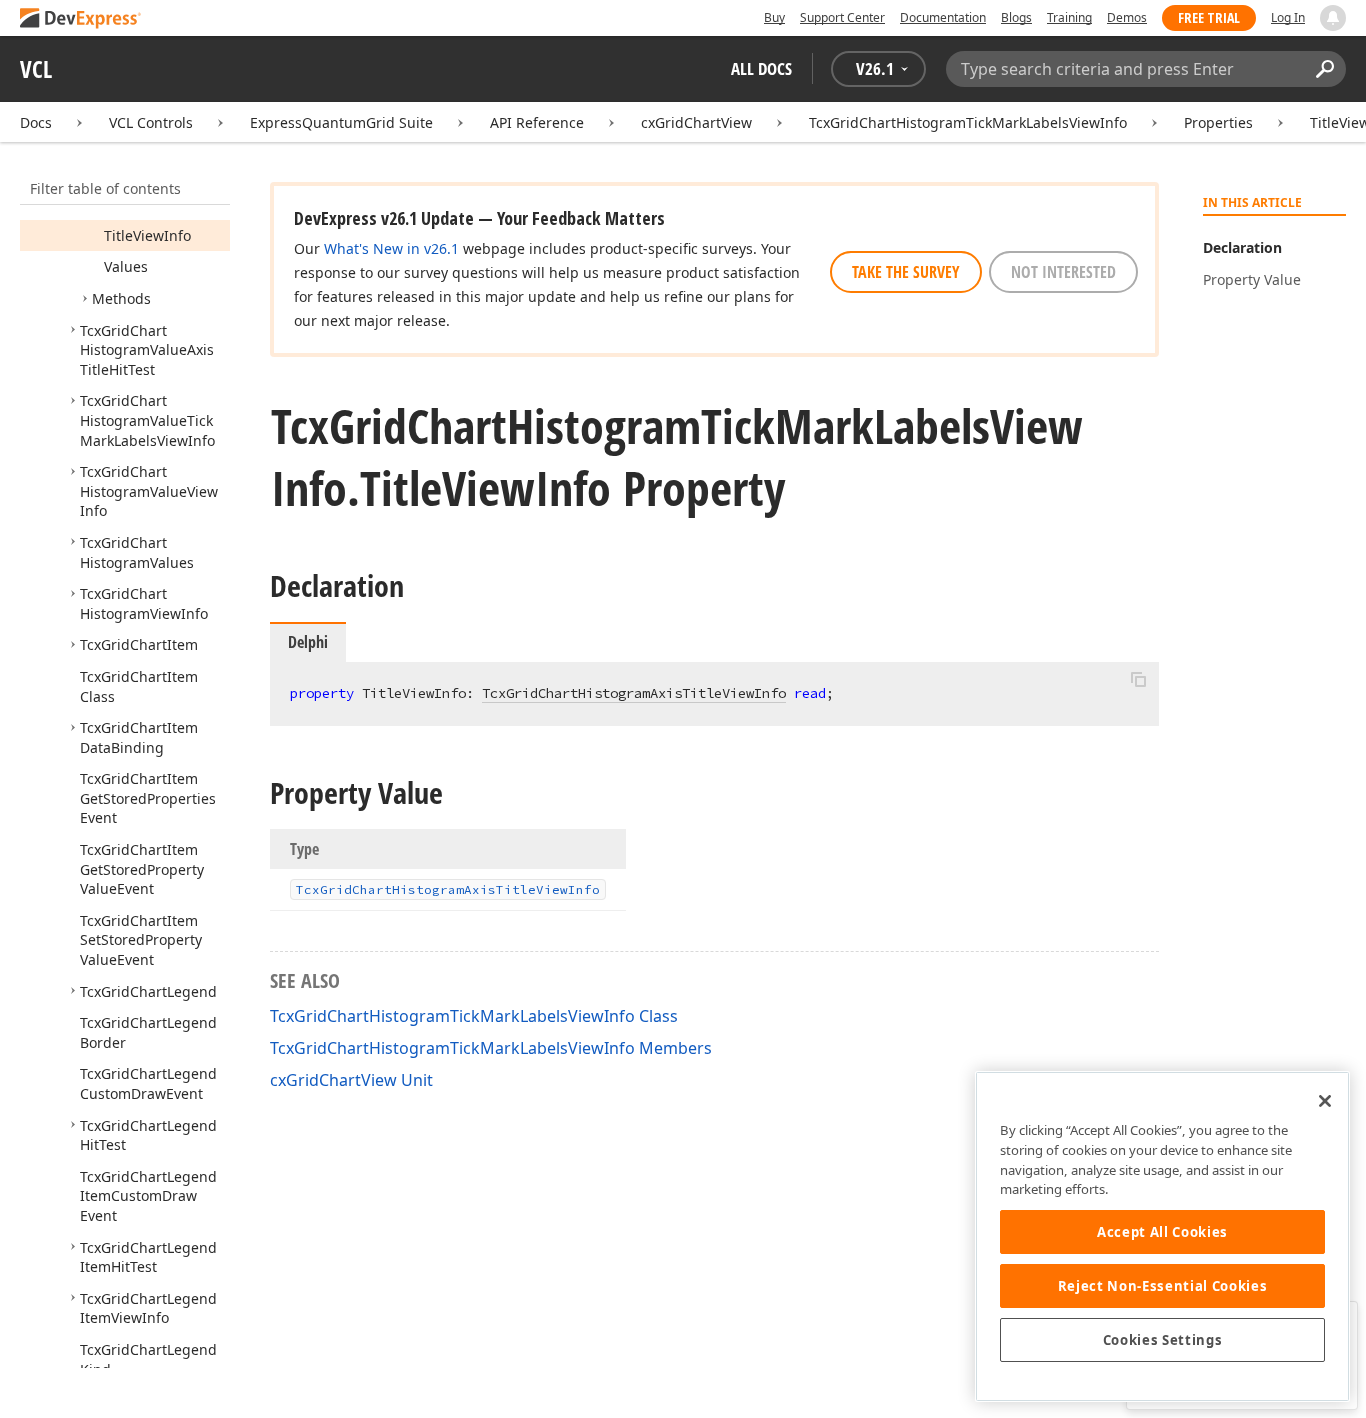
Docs (36, 122)
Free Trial (1209, 17)
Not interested (1063, 272)
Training (1069, 17)
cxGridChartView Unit (351, 1080)
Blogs (1016, 17)
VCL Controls (151, 122)
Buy (774, 17)
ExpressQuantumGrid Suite (341, 122)
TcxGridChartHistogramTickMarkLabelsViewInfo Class (474, 1016)
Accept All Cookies (1162, 1232)
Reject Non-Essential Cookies (1162, 1286)
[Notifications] (1333, 18)
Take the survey (906, 272)
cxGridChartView (696, 122)
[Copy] (1138, 679)
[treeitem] (147, 235)
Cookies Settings (1163, 1340)
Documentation (943, 17)
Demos (1127, 17)
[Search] (1324, 69)
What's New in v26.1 (391, 248)
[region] (1162, 1236)
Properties (1218, 122)
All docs (761, 68)
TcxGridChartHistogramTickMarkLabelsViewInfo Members (491, 1048)
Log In (1288, 17)
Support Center (842, 17)
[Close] (1325, 1101)
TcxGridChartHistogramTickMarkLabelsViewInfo (968, 122)
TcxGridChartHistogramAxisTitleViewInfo (634, 693)
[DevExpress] (81, 19)
